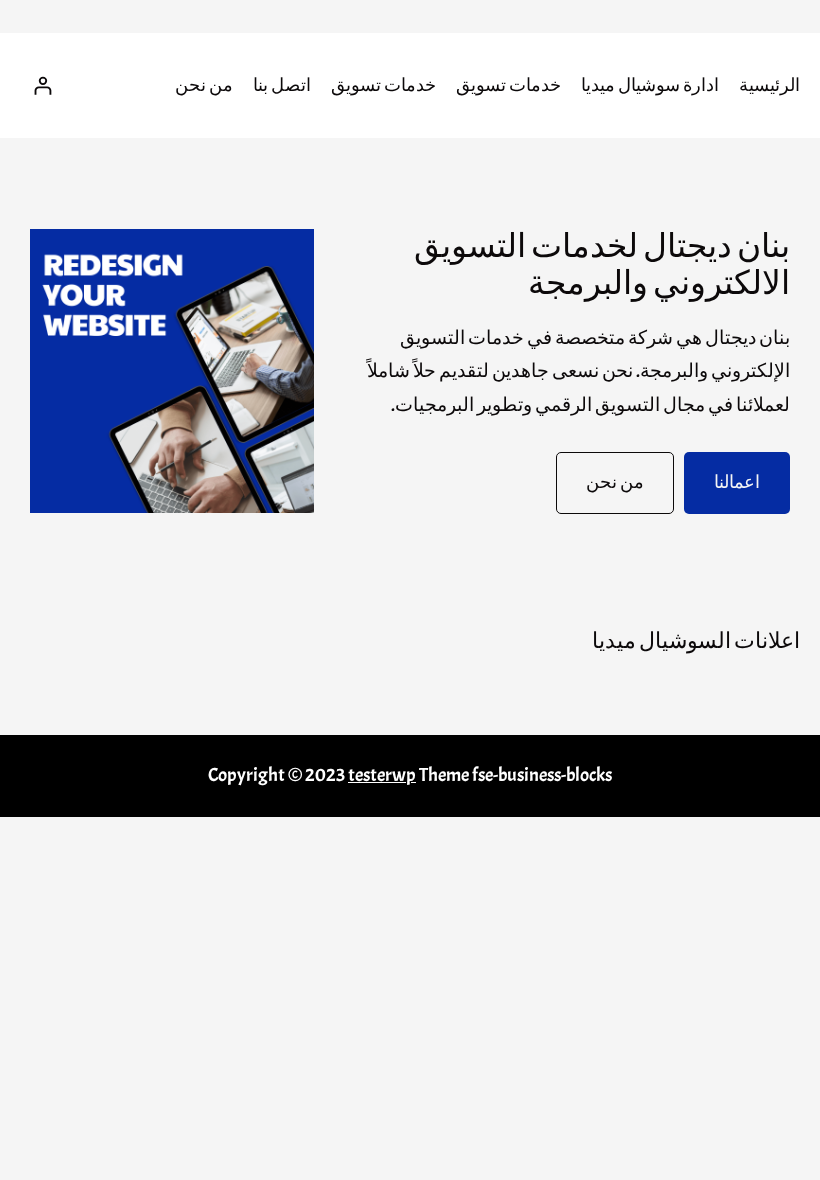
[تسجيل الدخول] (42, 85)
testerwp (382, 775)
